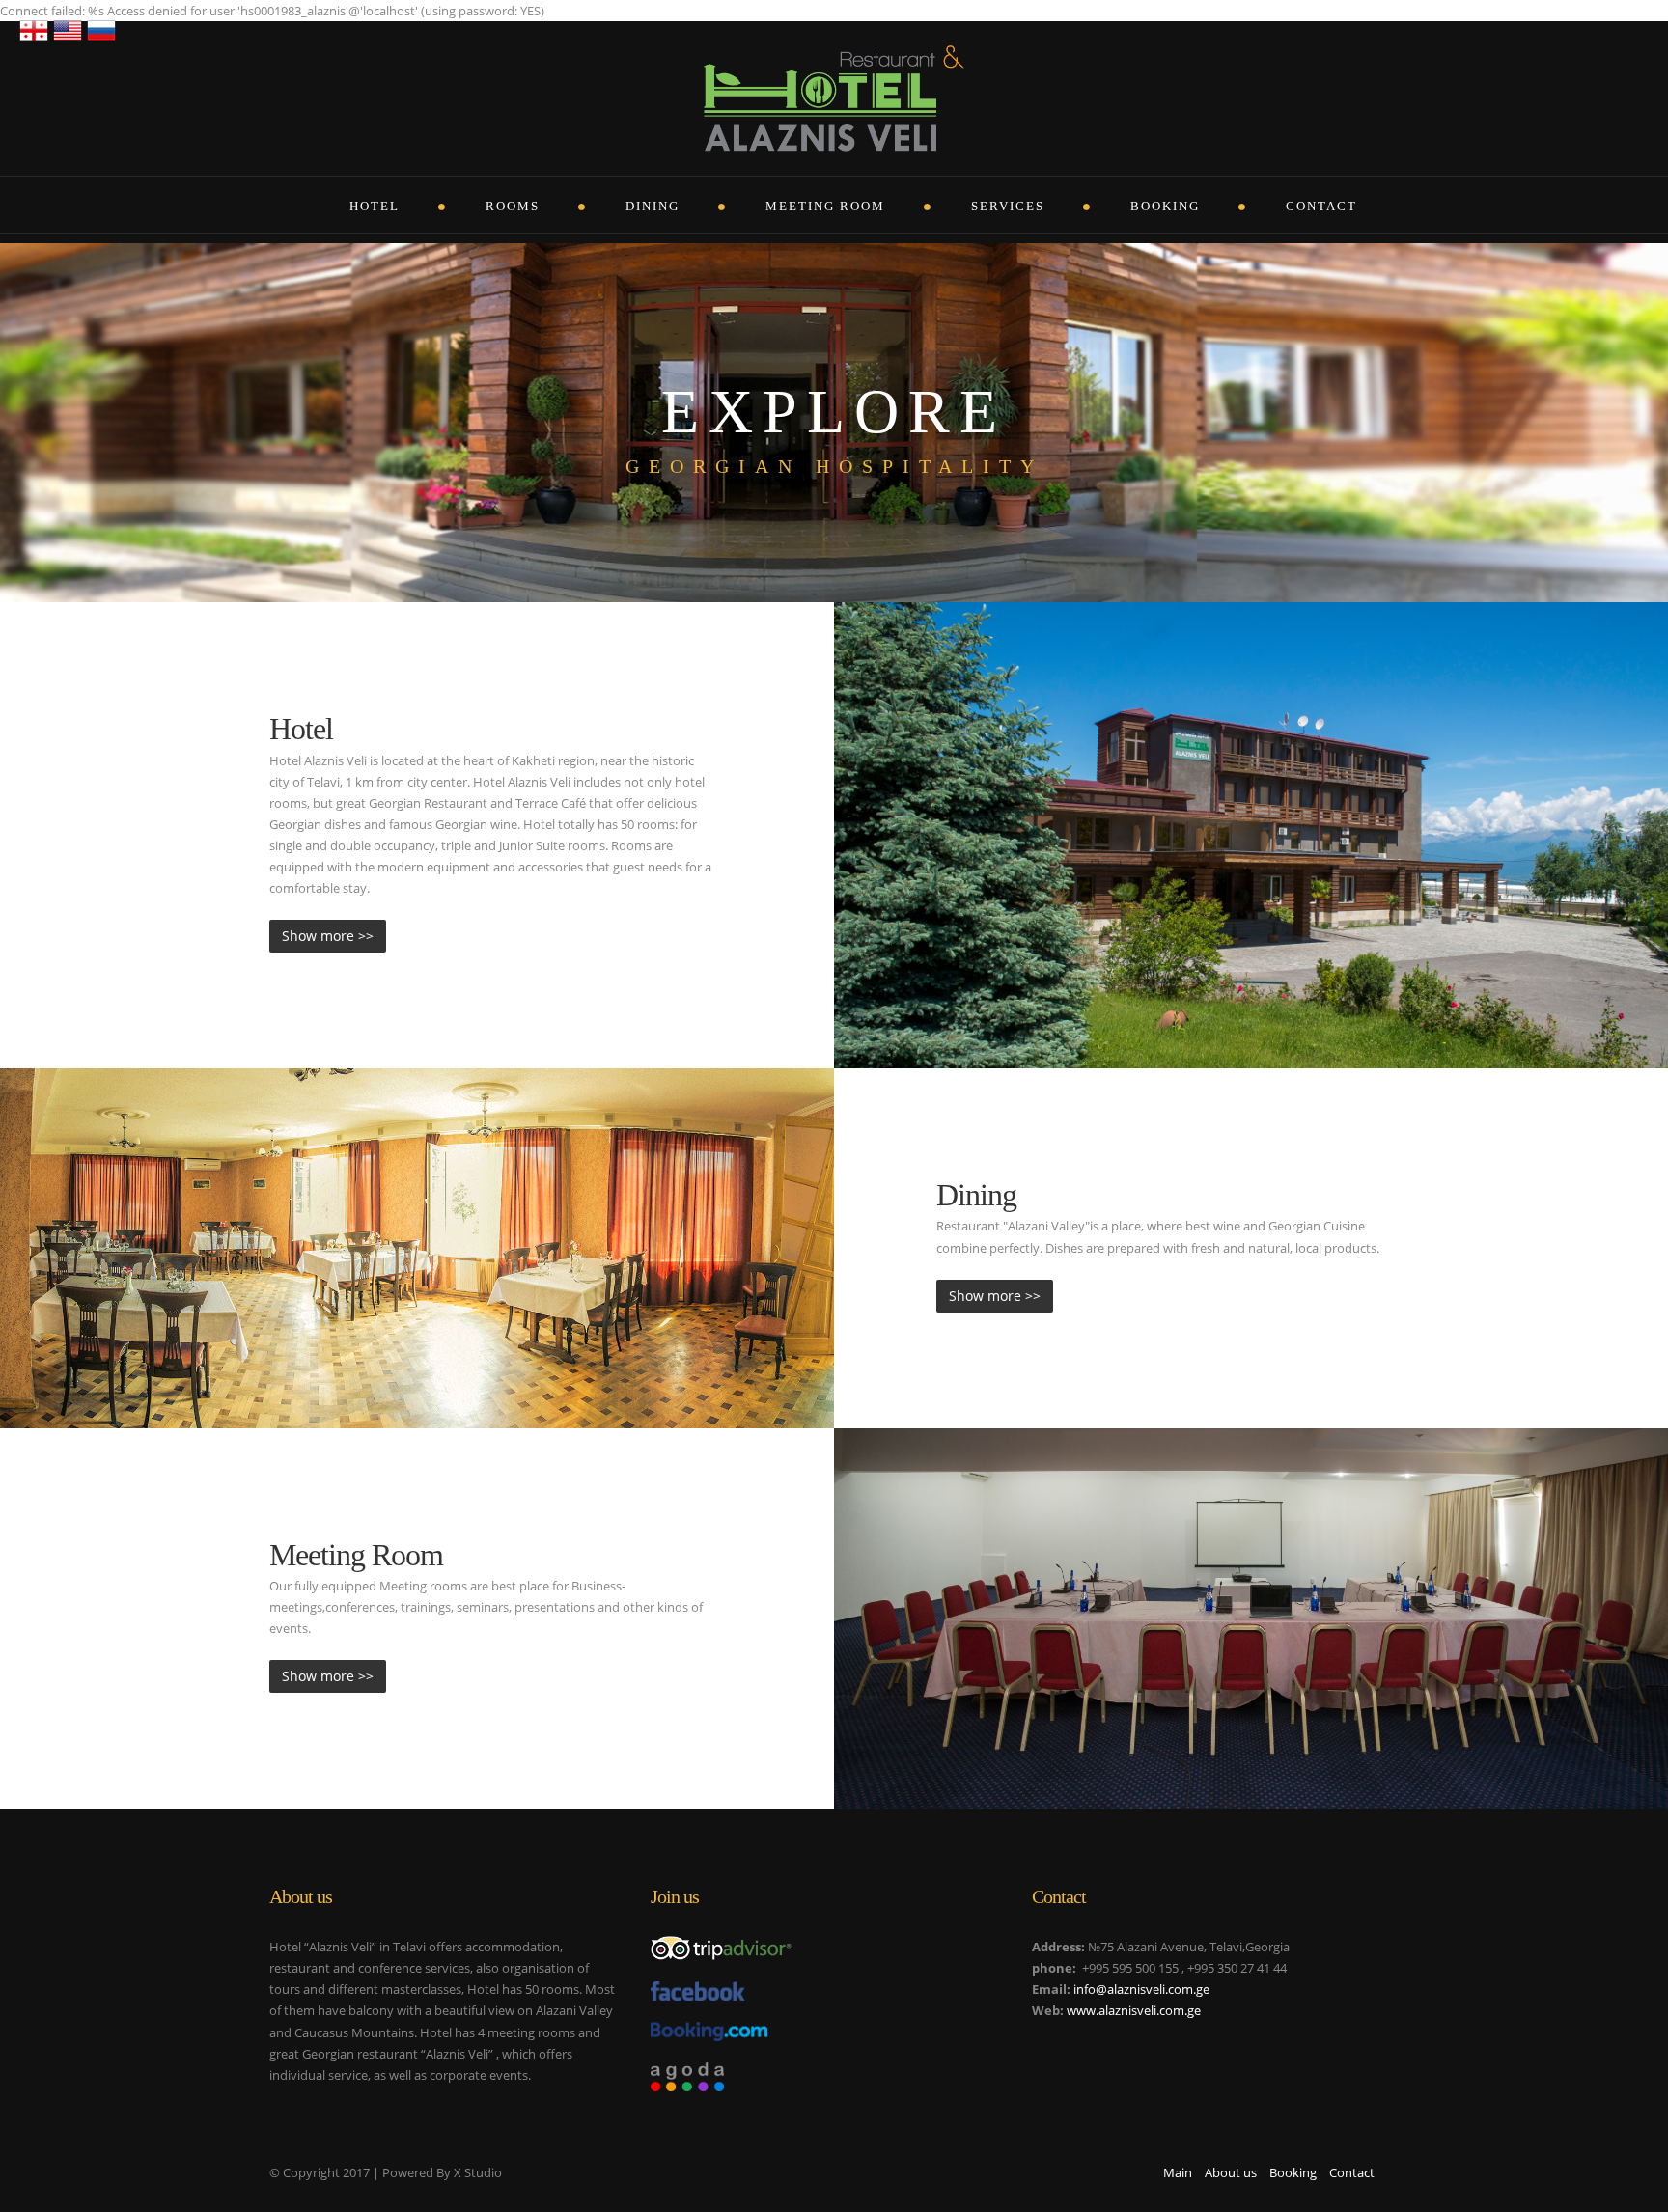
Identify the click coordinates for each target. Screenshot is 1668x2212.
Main (1178, 2172)
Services (1008, 206)
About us (1231, 2172)
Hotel (375, 206)
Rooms (513, 206)
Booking (1165, 206)
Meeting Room (825, 206)
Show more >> (328, 936)
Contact (1321, 206)
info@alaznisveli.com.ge (1141, 1989)
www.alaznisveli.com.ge (1134, 2010)
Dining (653, 206)
